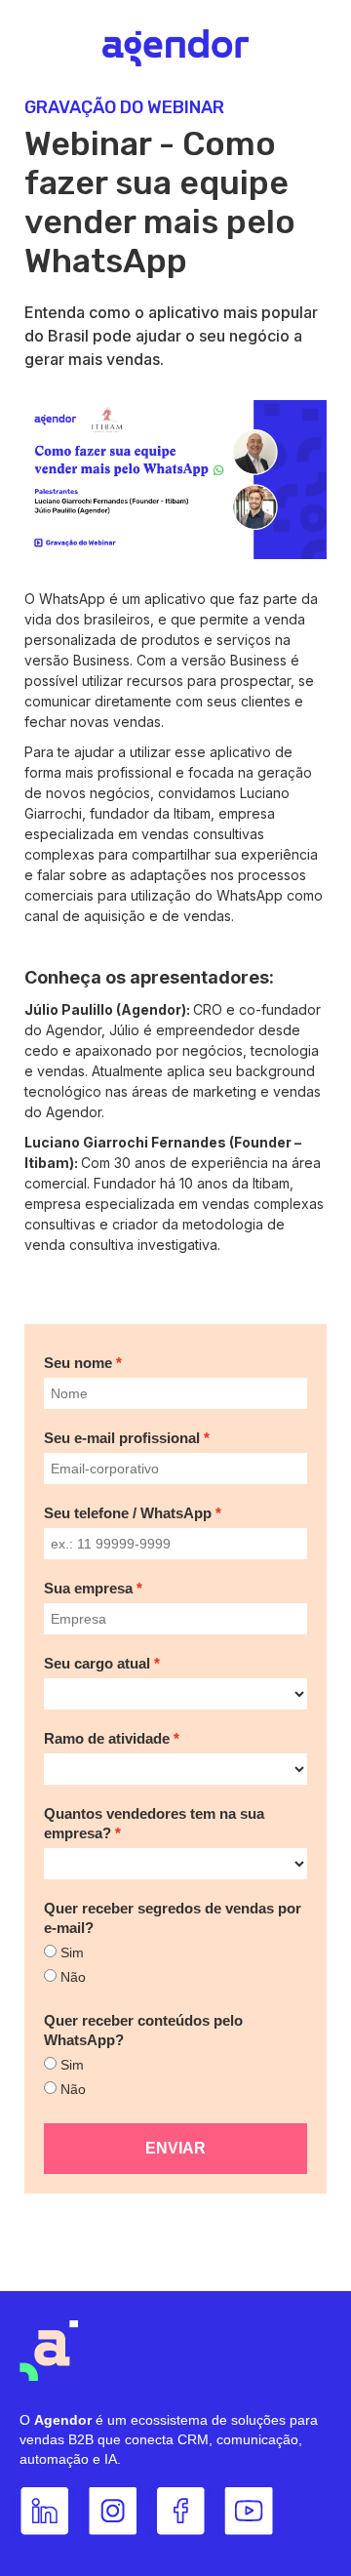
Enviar (175, 2148)
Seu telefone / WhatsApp (128, 1513)
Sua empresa (88, 1588)
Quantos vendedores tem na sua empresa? (154, 1823)
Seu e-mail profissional (122, 1438)
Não (73, 1977)
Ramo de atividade (107, 1738)
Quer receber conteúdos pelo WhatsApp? (143, 2030)
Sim (72, 1952)
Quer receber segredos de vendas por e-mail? (173, 1918)
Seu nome (78, 1363)
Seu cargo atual (97, 1663)
